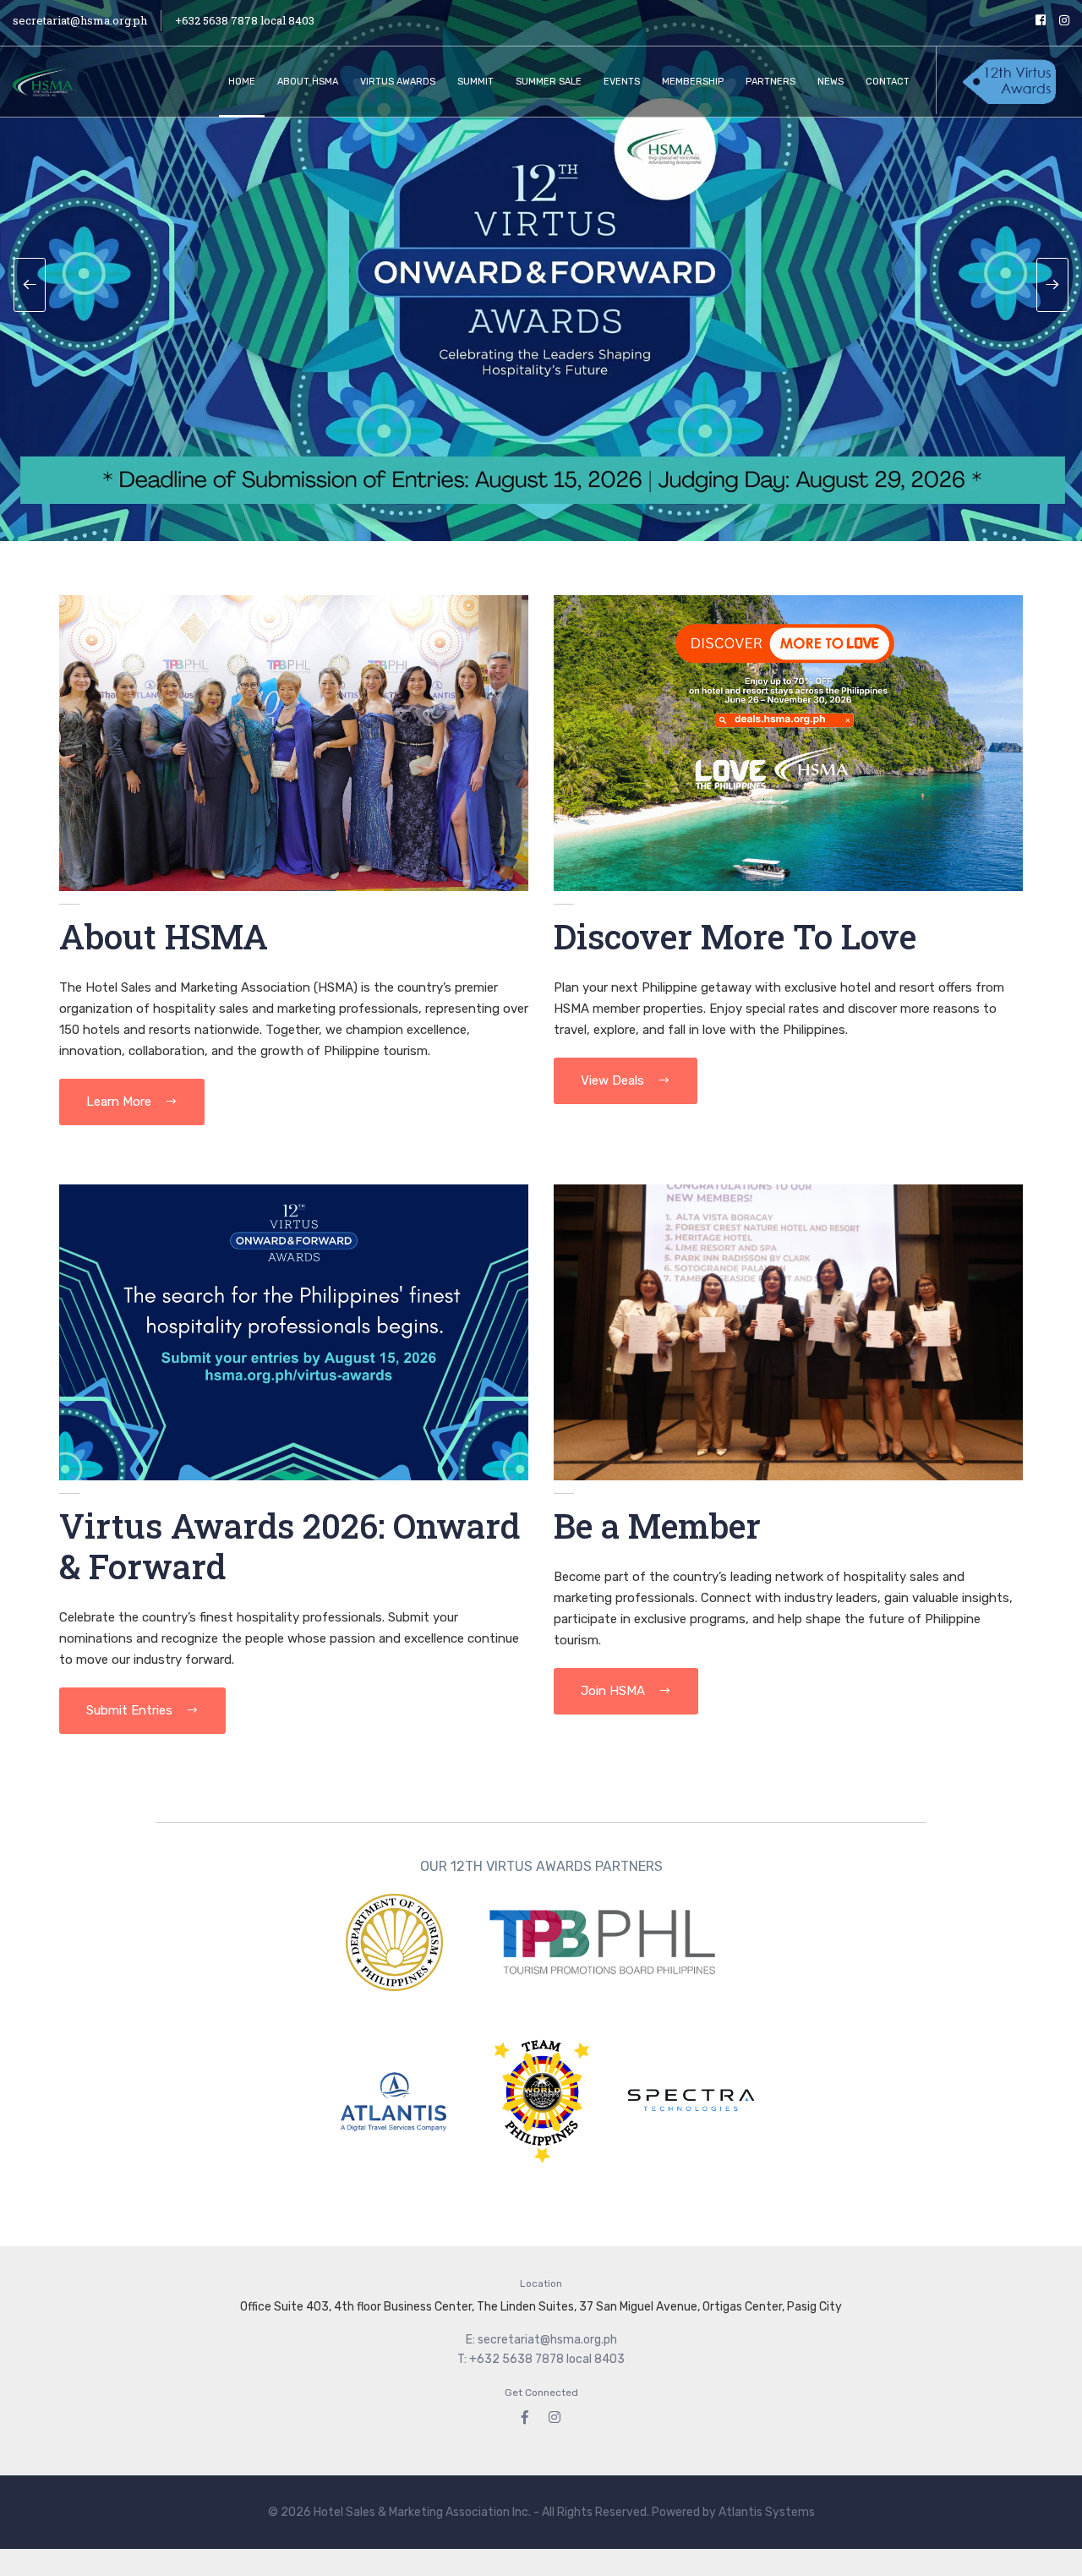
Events (622, 82)
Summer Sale (549, 82)
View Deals (614, 1080)
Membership (693, 82)
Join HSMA (615, 1691)
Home (242, 82)
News (831, 82)
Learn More (120, 1102)
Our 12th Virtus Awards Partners (541, 1866)
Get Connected (541, 2393)
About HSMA (308, 82)
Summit (475, 82)
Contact (888, 82)
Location (541, 2283)
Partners (771, 82)
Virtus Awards (398, 82)
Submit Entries (131, 1710)
